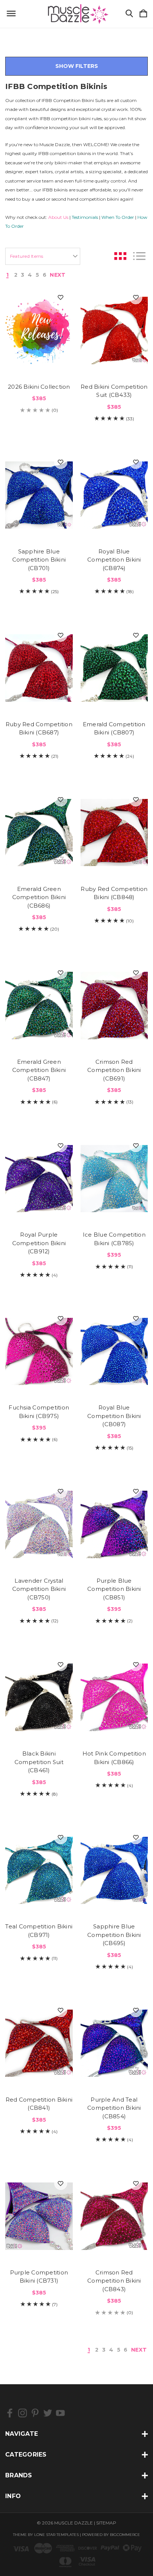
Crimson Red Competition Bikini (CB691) (114, 1070)
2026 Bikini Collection (39, 387)
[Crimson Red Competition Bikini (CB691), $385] (114, 1006)
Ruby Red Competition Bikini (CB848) (114, 893)
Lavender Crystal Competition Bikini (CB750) (39, 1589)
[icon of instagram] (22, 2413)
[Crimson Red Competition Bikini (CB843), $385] (114, 2216)
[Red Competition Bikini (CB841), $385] (39, 2043)
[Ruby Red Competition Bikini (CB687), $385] (39, 668)
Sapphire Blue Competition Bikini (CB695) (114, 1935)
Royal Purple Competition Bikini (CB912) (39, 1243)
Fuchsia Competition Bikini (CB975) (39, 1412)
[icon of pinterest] (35, 2413)
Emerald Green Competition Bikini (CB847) (39, 1070)
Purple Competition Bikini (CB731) (39, 2277)
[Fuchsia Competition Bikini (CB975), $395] (39, 1352)
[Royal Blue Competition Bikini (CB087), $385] (114, 1352)
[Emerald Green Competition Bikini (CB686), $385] (39, 833)
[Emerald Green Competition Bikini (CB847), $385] (39, 1006)
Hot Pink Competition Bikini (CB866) (114, 1758)
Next (58, 275)
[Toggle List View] (139, 256)
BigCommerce (125, 2535)
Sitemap (106, 2523)
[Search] (129, 14)
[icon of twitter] (48, 2413)
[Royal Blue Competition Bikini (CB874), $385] (114, 495)
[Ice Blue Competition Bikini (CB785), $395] (114, 1178)
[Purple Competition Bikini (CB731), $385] (39, 2216)
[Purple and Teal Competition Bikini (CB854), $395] (114, 2043)
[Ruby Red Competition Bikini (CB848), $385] (114, 833)
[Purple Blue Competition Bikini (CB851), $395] (114, 1524)
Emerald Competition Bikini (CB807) (114, 728)
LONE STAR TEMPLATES (56, 2535)
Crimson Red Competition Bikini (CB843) (114, 2281)
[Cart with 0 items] (143, 14)
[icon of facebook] (10, 2413)
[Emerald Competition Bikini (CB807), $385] (114, 668)
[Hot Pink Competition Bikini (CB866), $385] (114, 1697)
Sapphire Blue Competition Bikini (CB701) (39, 560)
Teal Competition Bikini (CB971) (39, 1931)
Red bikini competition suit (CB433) (114, 391)
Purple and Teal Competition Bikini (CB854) (114, 2108)
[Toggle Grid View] (120, 256)
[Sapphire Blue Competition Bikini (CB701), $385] (39, 495)
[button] (76, 66)
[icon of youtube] (60, 2413)
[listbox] (43, 256)
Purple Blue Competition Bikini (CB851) (114, 1589)
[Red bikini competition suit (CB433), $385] (114, 330)
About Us (58, 217)
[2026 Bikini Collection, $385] (39, 330)
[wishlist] (61, 298)
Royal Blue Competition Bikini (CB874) (114, 560)
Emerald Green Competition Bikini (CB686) (39, 897)
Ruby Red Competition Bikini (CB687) (39, 728)
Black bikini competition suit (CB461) (39, 1762)
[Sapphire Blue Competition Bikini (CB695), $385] (114, 1871)
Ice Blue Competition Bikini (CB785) (114, 1239)
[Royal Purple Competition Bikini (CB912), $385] (39, 1178)
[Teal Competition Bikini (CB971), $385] (39, 1871)
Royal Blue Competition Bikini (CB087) (114, 1416)
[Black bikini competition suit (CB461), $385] (39, 1697)
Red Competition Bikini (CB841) (39, 2104)
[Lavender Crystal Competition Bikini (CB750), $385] (39, 1524)
